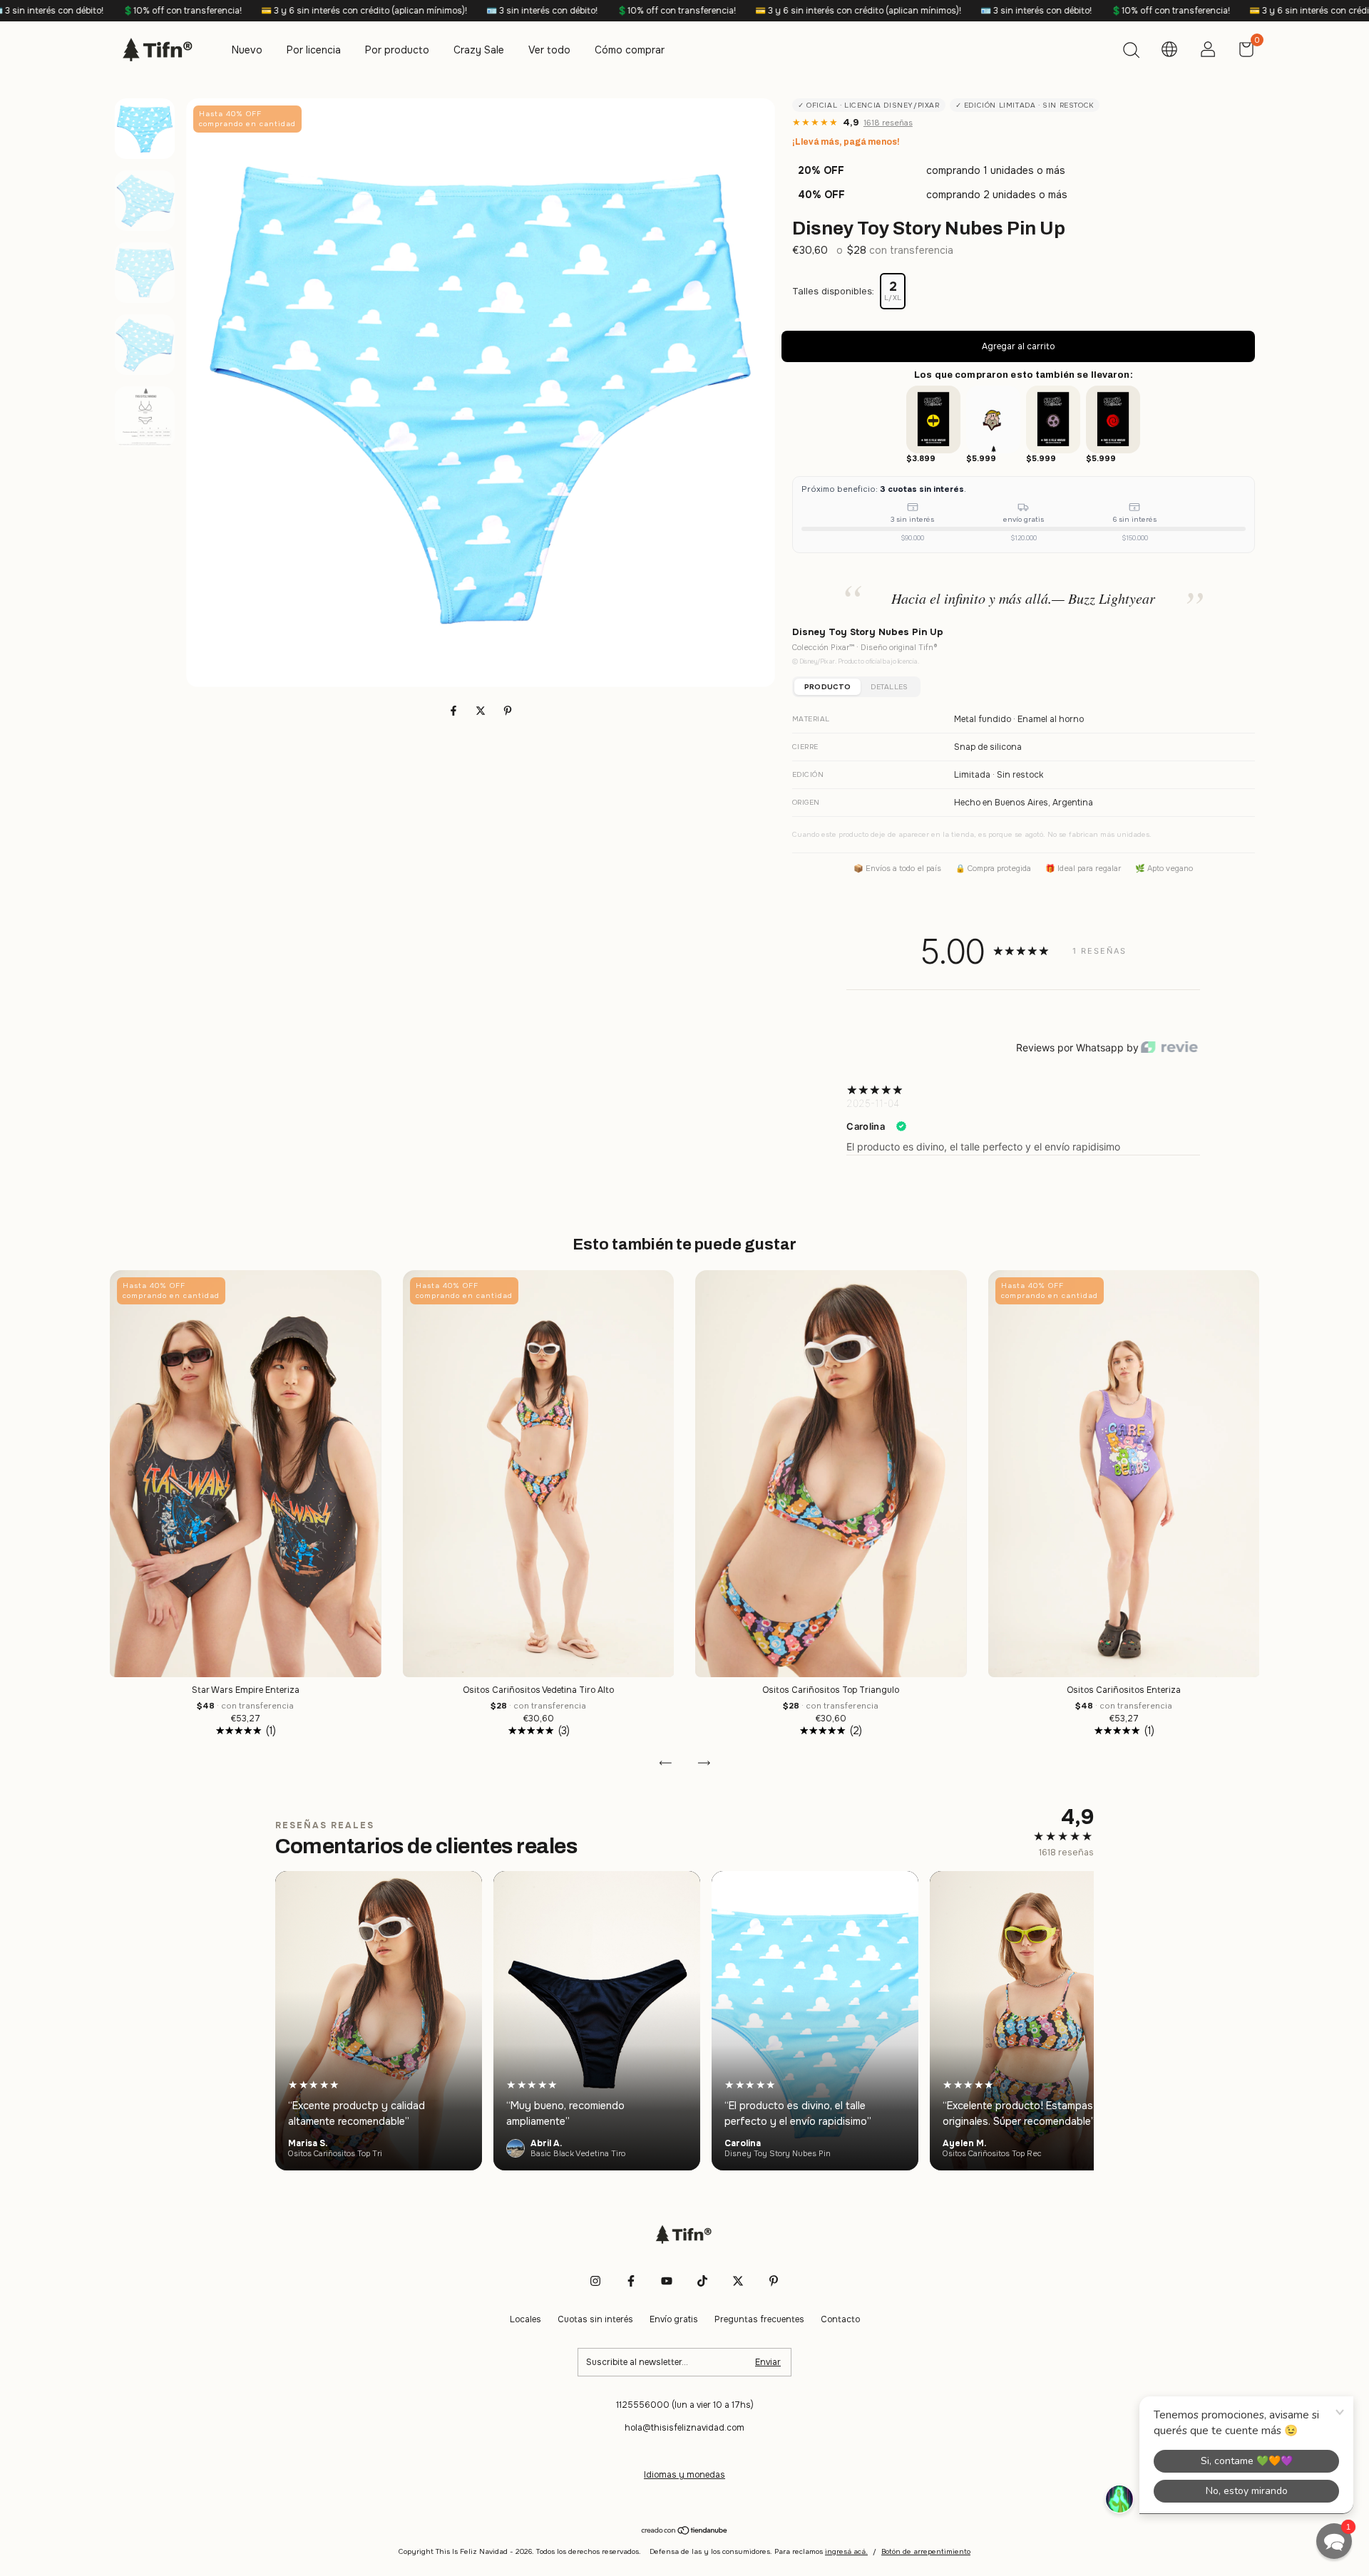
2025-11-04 (873, 1103)
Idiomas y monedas (684, 2475)
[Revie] (1169, 1048)
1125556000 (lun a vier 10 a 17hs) (685, 2405)
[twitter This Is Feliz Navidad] (738, 2281)
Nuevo (247, 50)
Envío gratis (674, 2319)
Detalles (889, 687)
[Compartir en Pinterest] (508, 711)
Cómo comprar (630, 50)
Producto (827, 687)
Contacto (840, 2319)
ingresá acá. (846, 2551)
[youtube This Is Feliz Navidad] (667, 2281)
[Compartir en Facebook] (455, 711)
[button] (1334, 2541)
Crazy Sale (479, 50)
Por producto (397, 50)
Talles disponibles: (833, 291)
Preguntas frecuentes (759, 2319)
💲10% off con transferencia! (443, 11)
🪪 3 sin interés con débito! (309, 11)
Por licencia (314, 50)
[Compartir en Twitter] (482, 711)
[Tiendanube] (685, 2532)
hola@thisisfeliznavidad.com (684, 2428)
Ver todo (549, 50)
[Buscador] (1131, 52)
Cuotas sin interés (595, 2319)
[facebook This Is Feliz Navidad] (631, 2281)
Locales (525, 2319)
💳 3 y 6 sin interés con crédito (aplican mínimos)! (131, 11)
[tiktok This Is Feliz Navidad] (702, 2281)
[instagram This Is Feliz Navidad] (595, 2281)
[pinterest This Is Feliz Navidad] (774, 2281)
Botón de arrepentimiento (926, 2551)
